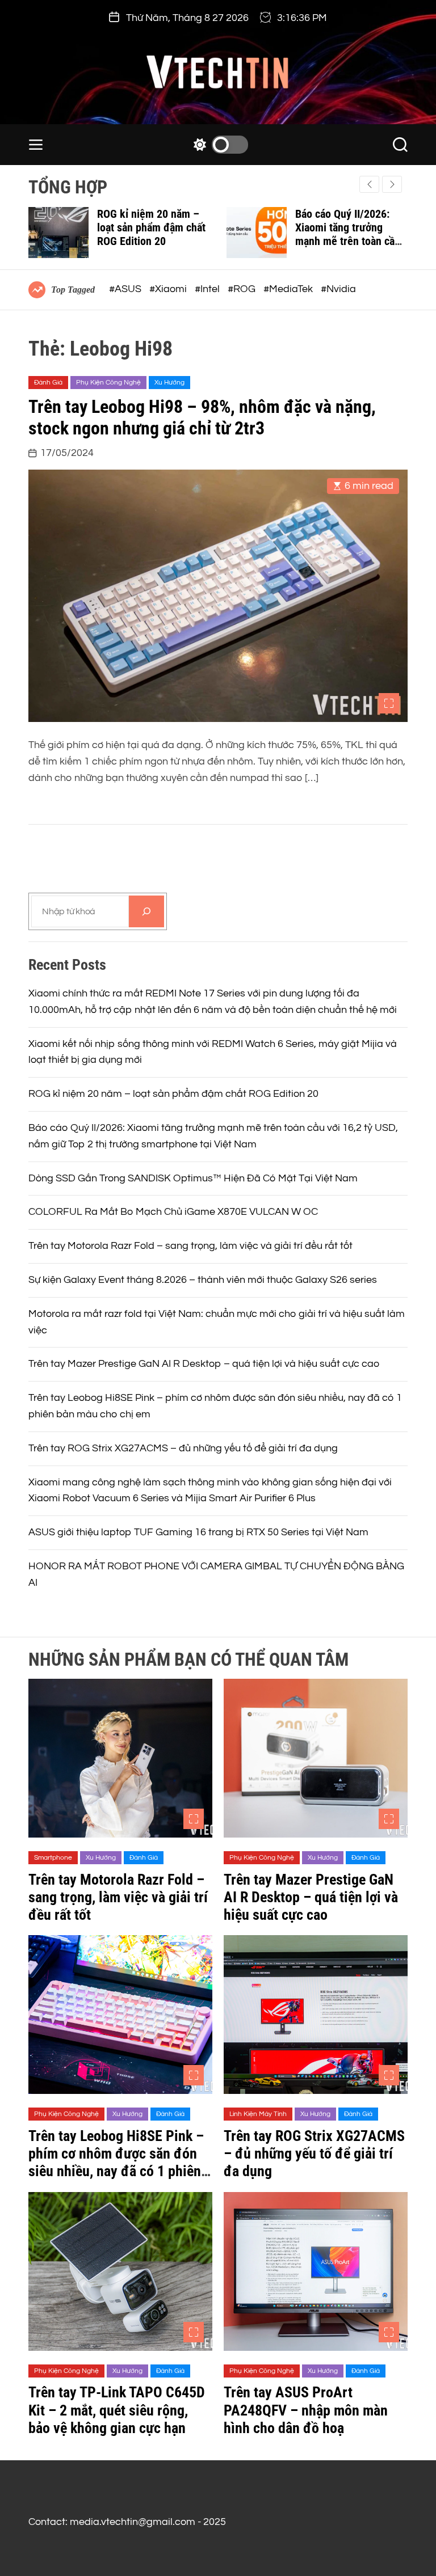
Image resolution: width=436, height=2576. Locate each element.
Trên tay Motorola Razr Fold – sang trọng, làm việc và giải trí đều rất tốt (190, 1246)
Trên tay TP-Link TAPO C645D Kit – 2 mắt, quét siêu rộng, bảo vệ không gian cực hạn (117, 2410)
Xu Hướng (169, 383)
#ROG (243, 289)
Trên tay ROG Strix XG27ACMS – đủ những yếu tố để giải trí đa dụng (183, 1448)
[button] (392, 184)
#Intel (208, 289)
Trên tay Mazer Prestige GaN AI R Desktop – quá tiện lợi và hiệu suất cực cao (204, 1364)
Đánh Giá (48, 383)
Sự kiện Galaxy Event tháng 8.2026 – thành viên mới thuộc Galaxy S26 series (203, 1280)
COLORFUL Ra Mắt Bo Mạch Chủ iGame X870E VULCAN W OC (173, 1212)
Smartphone (53, 1858)
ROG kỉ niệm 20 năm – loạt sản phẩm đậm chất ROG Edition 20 (151, 227)
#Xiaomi (169, 289)
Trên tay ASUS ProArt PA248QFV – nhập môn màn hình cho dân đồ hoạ (306, 2410)
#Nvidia (338, 289)
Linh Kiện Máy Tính (258, 2114)
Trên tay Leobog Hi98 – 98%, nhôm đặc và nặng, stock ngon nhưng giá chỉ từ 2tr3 (202, 417)
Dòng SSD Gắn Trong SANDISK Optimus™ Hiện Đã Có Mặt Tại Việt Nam (193, 1178)
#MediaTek (289, 289)
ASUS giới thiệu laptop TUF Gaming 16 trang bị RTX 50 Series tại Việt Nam (198, 1532)
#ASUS (126, 289)
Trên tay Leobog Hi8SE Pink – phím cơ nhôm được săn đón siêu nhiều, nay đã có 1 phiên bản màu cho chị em (116, 2163)
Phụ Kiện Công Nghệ (108, 383)
